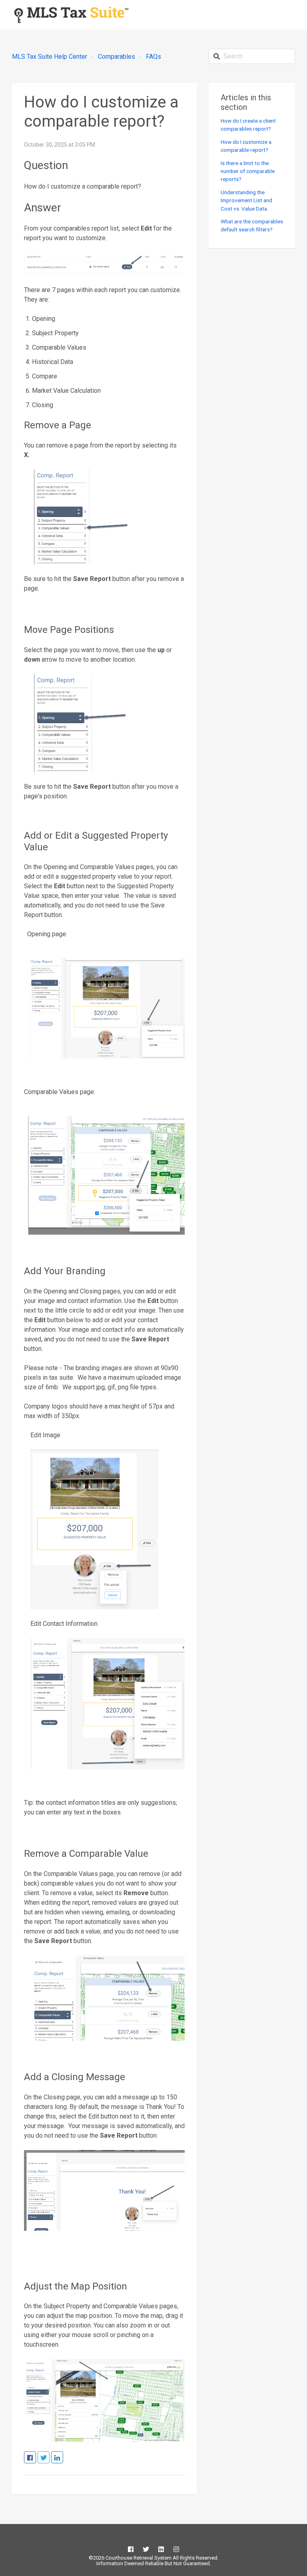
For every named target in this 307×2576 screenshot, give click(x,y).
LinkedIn (63, 2458)
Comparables (117, 57)
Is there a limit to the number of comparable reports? (248, 171)
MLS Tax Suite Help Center (50, 57)
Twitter (49, 2458)
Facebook (36, 2458)
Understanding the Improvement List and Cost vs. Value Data (246, 200)
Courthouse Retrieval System (138, 2558)
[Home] (71, 15)
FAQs (153, 57)
